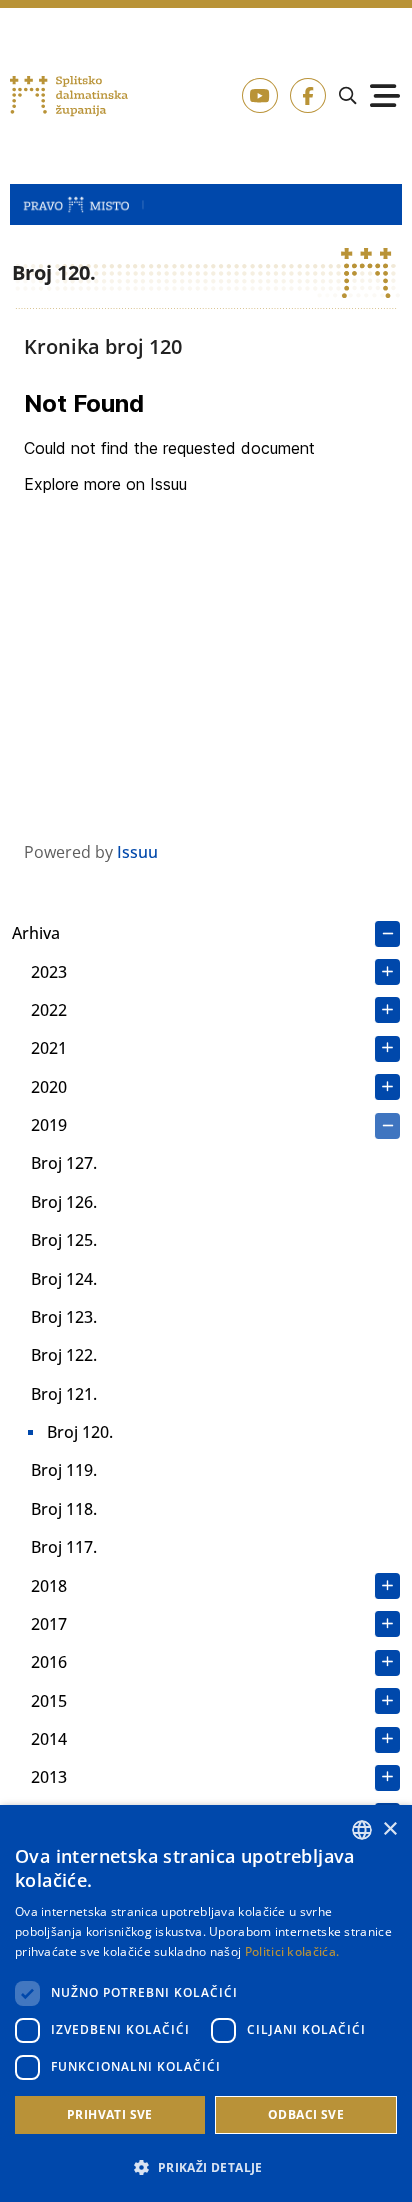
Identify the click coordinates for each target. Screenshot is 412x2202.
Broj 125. (64, 1240)
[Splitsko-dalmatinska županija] (69, 96)
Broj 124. (64, 1279)
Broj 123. (64, 1317)
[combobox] (362, 1830)
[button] (206, 2167)
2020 (49, 1087)
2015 (49, 1701)
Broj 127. (64, 1163)
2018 (49, 1586)
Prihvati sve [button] (110, 2114)
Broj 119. (64, 1470)
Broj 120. (80, 1432)
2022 (49, 1010)
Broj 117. (64, 1547)
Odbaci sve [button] (306, 2114)
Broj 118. (64, 1509)
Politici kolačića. (292, 1951)
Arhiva (36, 933)
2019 (49, 1125)
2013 (49, 1777)
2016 (49, 1662)
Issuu (137, 852)
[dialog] (206, 2003)
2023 (49, 972)
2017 (49, 1624)
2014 (49, 1739)
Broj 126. (64, 1202)
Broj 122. (64, 1355)
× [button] (389, 1829)
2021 (49, 1048)
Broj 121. (64, 1394)
